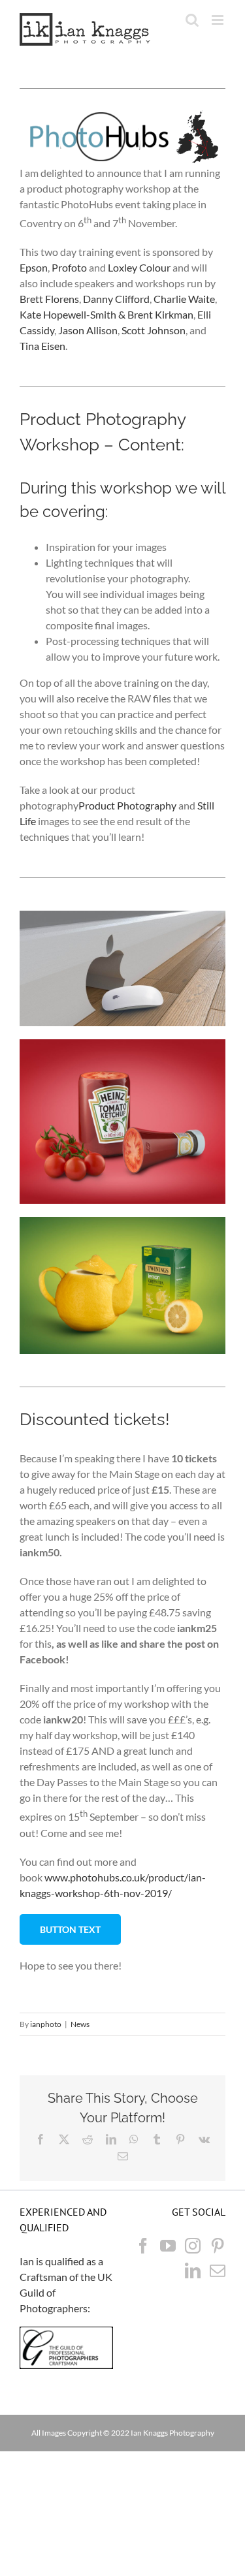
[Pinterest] (218, 2246)
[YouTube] (168, 2246)
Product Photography (127, 805)
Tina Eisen (42, 346)
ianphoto (46, 2024)
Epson (34, 267)
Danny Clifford (116, 299)
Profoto (69, 267)
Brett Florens (49, 299)
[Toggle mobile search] (192, 20)
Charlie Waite (184, 299)
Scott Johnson (154, 330)
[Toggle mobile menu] (219, 20)
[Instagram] (193, 2246)
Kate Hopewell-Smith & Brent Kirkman (106, 314)
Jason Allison (88, 330)
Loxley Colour (139, 267)
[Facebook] (143, 2246)
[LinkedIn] (193, 2270)
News (80, 2024)
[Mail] (218, 2270)
